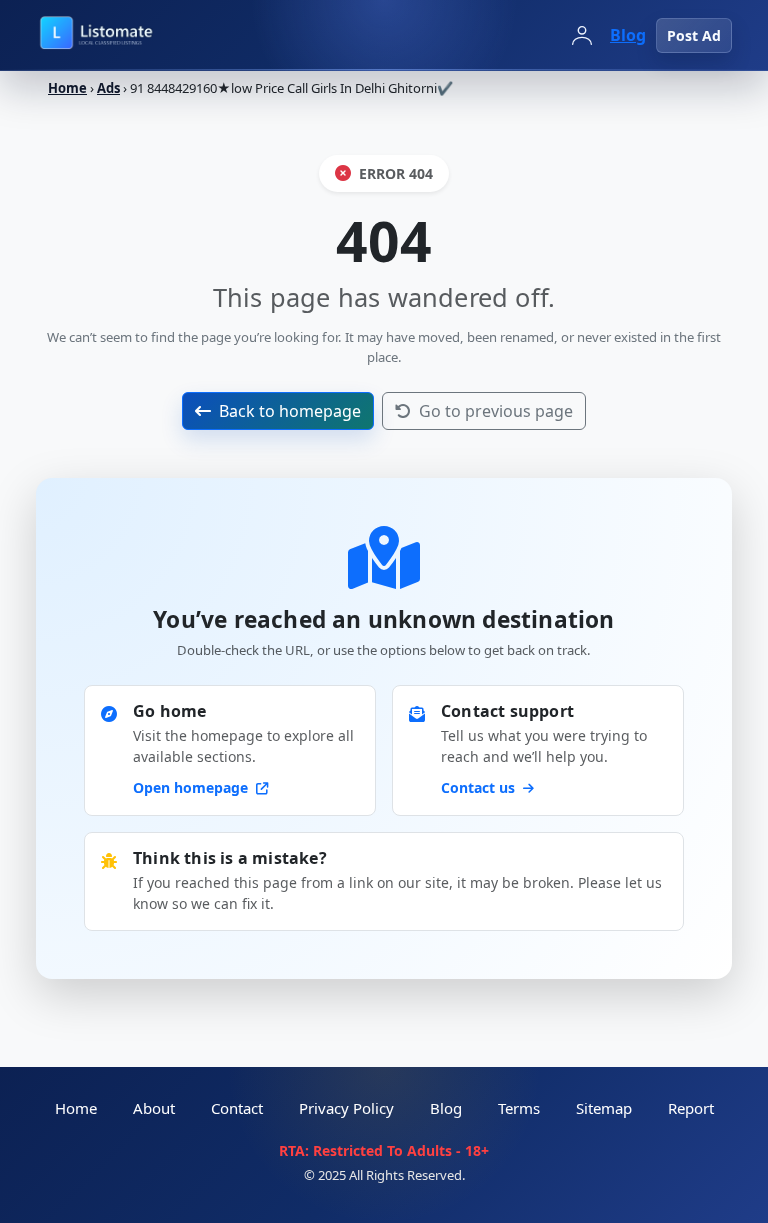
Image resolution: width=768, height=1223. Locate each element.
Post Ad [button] (694, 35)
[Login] (582, 35)
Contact (237, 1108)
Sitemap (604, 1108)
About (154, 1108)
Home (67, 88)
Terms (519, 1108)
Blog (628, 35)
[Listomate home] (140, 35)
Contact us (480, 787)
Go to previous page (496, 411)
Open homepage (192, 787)
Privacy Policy (346, 1108)
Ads (108, 88)
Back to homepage (290, 411)
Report (691, 1108)
